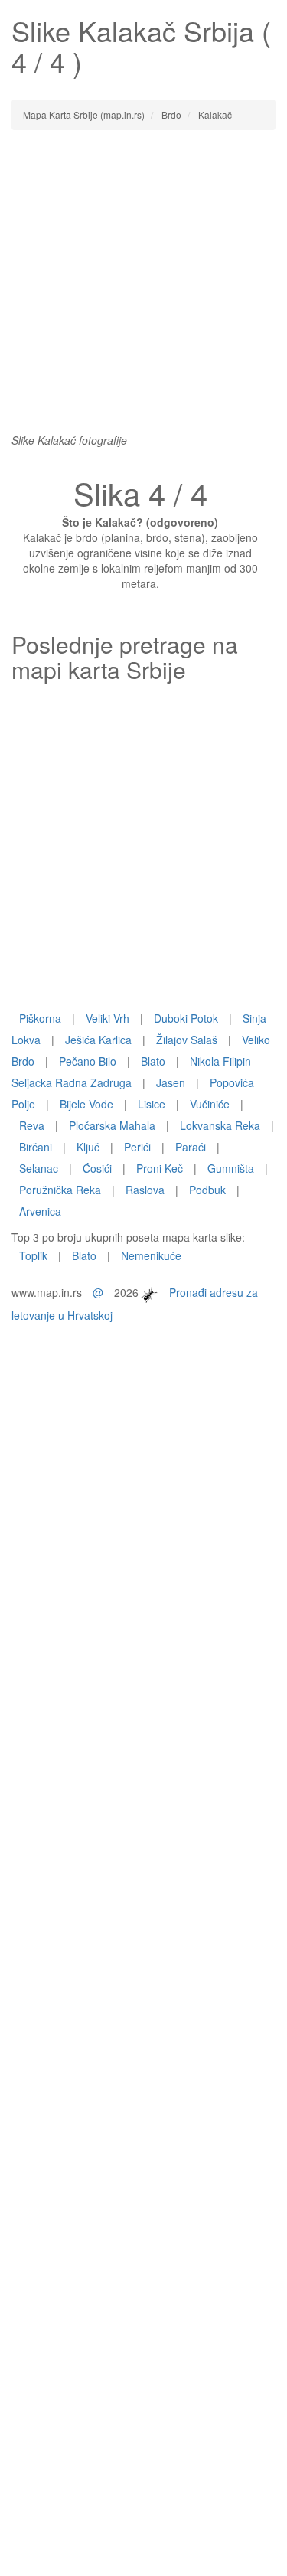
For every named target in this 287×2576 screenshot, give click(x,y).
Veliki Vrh (108, 1018)
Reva (32, 1125)
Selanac (39, 1168)
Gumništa (231, 1168)
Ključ (88, 1147)
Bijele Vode (86, 1104)
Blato (153, 1061)
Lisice (152, 1104)
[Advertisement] (143, 289)
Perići (137, 1147)
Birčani (36, 1147)
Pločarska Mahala (112, 1125)
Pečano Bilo (88, 1061)
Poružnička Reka (60, 1190)
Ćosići (97, 1168)
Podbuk (207, 1190)
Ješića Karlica (98, 1040)
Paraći (191, 1147)
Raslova (145, 1190)
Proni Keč (160, 1168)
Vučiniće (210, 1104)
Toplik (33, 1255)
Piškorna (40, 1018)
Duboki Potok (186, 1018)
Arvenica (40, 1211)
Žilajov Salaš (187, 1040)
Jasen (171, 1082)
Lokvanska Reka (220, 1125)
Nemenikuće (151, 1255)
